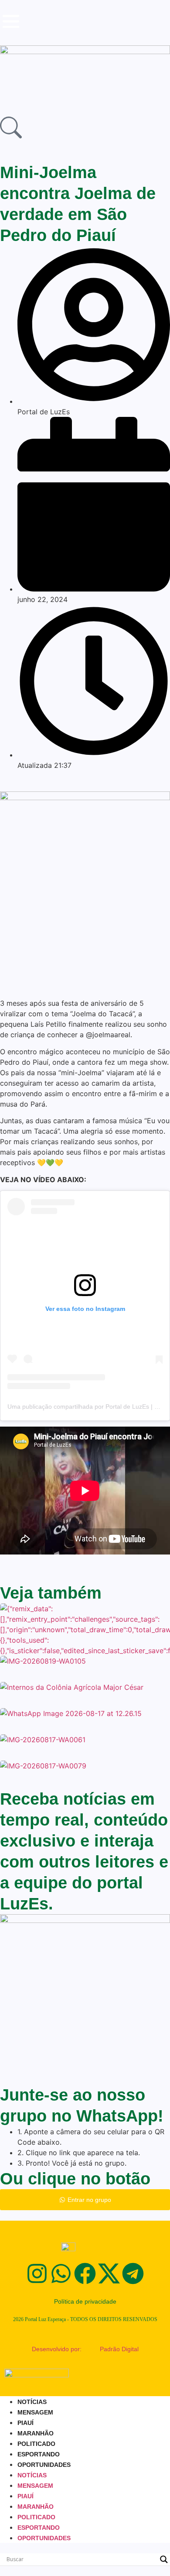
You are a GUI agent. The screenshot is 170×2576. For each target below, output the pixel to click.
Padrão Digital (119, 2349)
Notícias (32, 2402)
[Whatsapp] (61, 2273)
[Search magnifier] (164, 2559)
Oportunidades (44, 2465)
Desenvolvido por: (57, 2349)
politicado (36, 2444)
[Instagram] (37, 2273)
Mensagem (35, 2412)
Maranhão (36, 2433)
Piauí (25, 2423)
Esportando (39, 2454)
